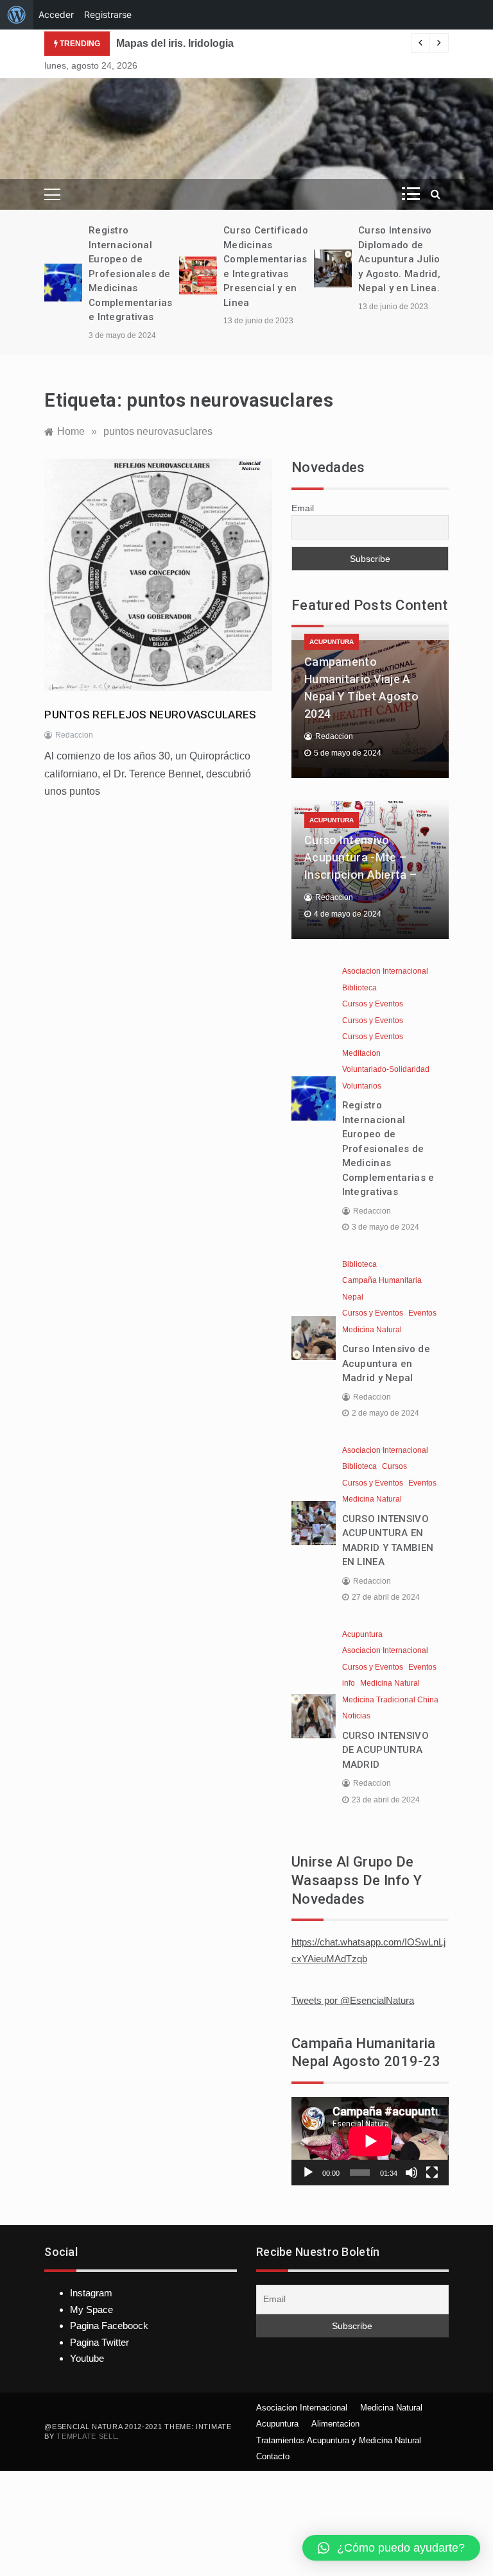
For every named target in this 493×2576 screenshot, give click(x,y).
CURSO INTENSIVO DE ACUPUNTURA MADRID (386, 1750)
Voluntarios (362, 1086)
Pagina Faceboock (109, 2326)
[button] (391, 2548)
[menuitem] (17, 15)
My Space (91, 2309)
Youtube (87, 2358)
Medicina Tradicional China (390, 1700)
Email (303, 508)
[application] (370, 2141)
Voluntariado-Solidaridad (386, 1069)
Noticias (356, 1716)
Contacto (273, 2456)
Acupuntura (332, 642)
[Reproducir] (308, 2173)
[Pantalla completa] (432, 2173)
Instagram (91, 2293)
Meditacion (361, 1053)
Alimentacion (335, 2424)
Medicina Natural (372, 1330)
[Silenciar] (411, 2173)
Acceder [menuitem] (56, 14)
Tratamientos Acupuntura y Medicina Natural (339, 2440)
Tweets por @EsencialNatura (353, 2000)
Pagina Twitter (99, 2342)
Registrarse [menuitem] (108, 14)
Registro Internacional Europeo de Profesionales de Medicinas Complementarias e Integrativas (131, 274)
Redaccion (74, 735)
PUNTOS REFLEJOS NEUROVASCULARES (150, 715)
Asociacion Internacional (385, 971)
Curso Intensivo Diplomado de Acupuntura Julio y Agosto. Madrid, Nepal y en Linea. (399, 259)
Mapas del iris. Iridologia (175, 43)
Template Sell (87, 2436)
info (349, 1683)
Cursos (394, 1466)
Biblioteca (359, 988)
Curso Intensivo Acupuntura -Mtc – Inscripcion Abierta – (360, 857)
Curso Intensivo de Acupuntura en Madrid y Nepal (386, 1363)
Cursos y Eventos (373, 1004)
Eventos (422, 1313)
